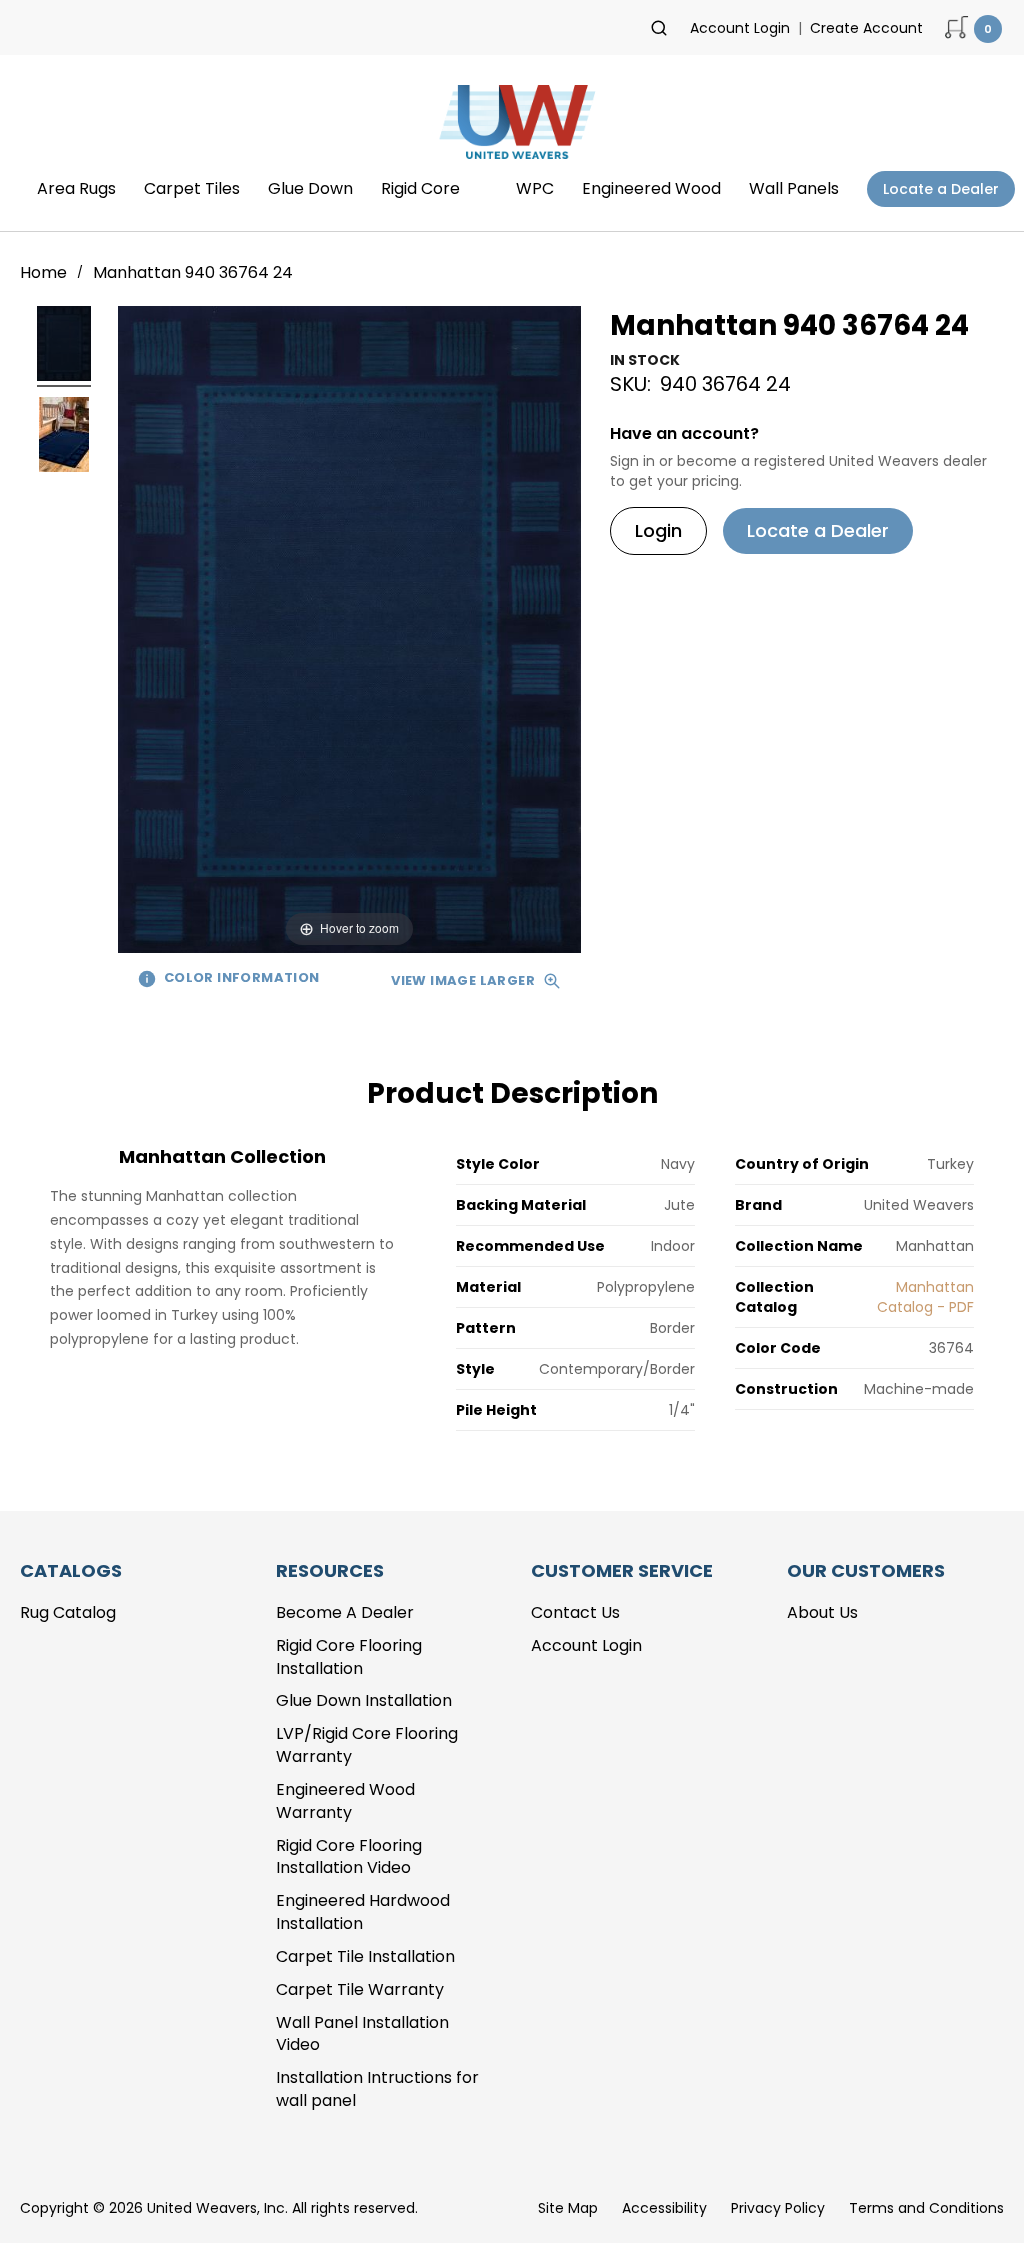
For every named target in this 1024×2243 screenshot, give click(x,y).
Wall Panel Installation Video (362, 2034)
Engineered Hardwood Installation (363, 1912)
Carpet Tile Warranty (360, 1989)
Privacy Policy (778, 2208)
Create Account (866, 28)
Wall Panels (794, 188)
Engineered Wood (651, 188)
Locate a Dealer (941, 189)
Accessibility (664, 2208)
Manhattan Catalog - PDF (925, 1297)
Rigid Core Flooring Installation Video (349, 1857)
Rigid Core (420, 188)
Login (658, 530)
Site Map (568, 2208)
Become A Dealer (345, 1612)
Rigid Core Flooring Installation (349, 1657)
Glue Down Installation (364, 1700)
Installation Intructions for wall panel (377, 2089)
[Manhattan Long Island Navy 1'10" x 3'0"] (64, 346)
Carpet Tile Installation (365, 1956)
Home (45, 272)
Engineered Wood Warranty (345, 1801)
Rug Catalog (68, 1612)
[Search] (659, 28)
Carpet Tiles (192, 188)
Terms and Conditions (926, 2208)
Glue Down (310, 188)
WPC (535, 188)
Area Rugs (76, 188)
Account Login (740, 28)
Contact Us (575, 1612)
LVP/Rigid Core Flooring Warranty (367, 1745)
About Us (822, 1612)
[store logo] (512, 128)
